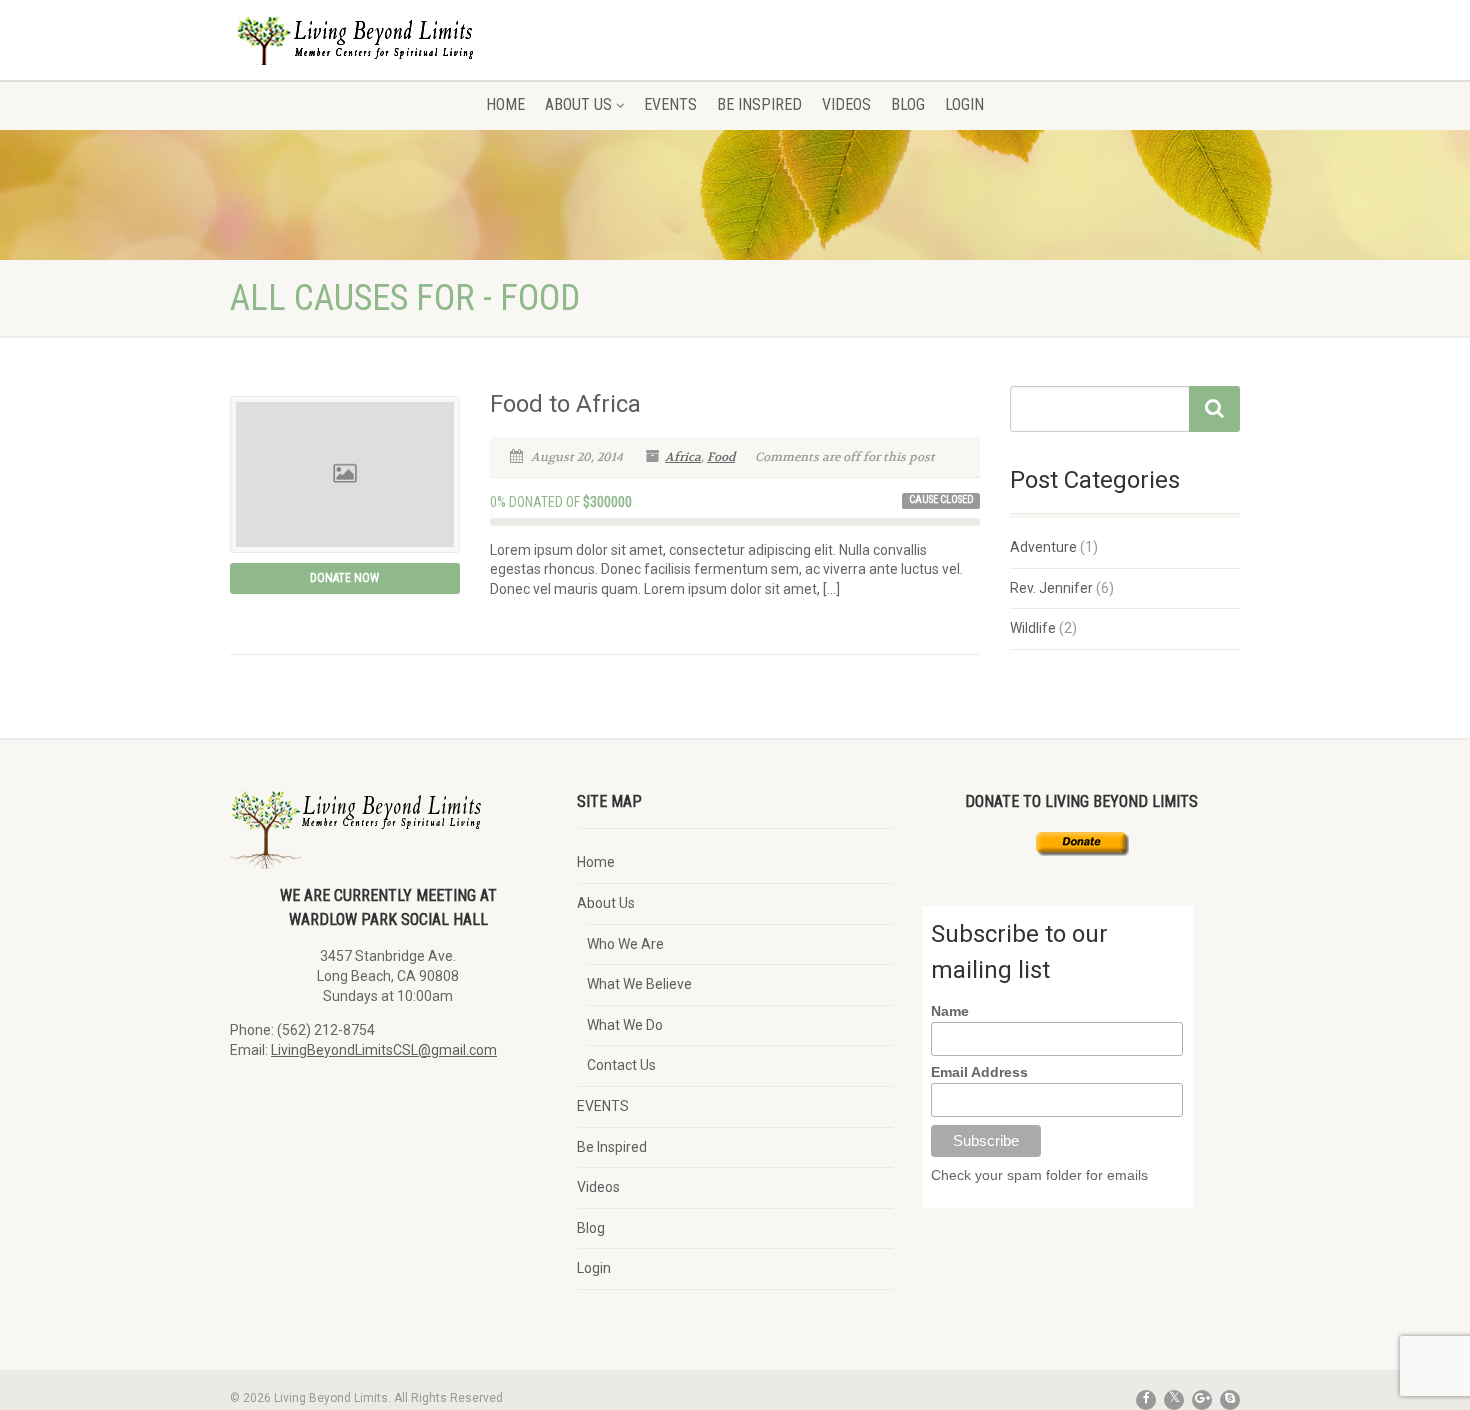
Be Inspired (759, 104)
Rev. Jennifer (1051, 588)
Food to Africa (565, 404)
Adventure (1043, 547)
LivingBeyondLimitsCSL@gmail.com (384, 1050)
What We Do (625, 1025)
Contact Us (621, 1065)
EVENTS (670, 104)
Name (950, 1011)
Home (505, 104)
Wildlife (1033, 628)
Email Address (979, 1072)
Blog (908, 104)
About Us (578, 104)
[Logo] (388, 54)
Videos (846, 104)
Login (964, 104)
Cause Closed (941, 499)
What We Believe (639, 984)
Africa (683, 457)
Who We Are (625, 944)
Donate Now (344, 578)
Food (721, 457)
